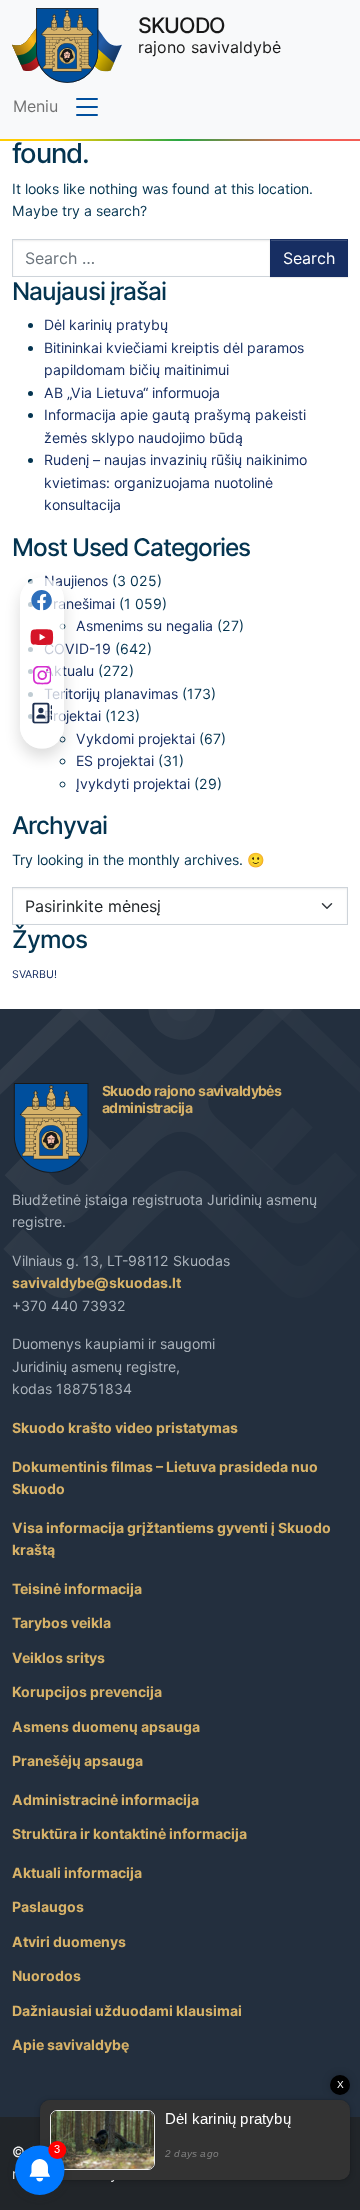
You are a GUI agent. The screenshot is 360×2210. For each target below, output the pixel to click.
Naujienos (76, 580)
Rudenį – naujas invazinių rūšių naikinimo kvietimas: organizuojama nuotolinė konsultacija (175, 482)
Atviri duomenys (69, 1941)
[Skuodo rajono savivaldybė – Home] (67, 45)
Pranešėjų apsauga (77, 1760)
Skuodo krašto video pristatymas (125, 1427)
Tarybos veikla (61, 1622)
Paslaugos (48, 1906)
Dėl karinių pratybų (106, 324)
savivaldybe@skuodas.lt (96, 1282)
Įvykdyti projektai (133, 783)
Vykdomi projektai (135, 738)
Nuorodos (46, 1975)
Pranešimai (79, 603)
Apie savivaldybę (70, 2044)
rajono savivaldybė (209, 34)
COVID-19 (77, 648)
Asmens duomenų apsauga (106, 1726)
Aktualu (69, 670)
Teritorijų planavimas (111, 693)
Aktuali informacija (77, 1872)
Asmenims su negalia (144, 625)
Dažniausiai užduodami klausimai (127, 2010)
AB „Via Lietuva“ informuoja (132, 392)
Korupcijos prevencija (87, 1691)
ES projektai (115, 760)
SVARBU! (34, 974)
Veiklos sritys (58, 1657)
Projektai (72, 715)
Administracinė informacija (105, 1799)
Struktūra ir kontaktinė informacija (129, 1833)
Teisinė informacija (77, 1588)
